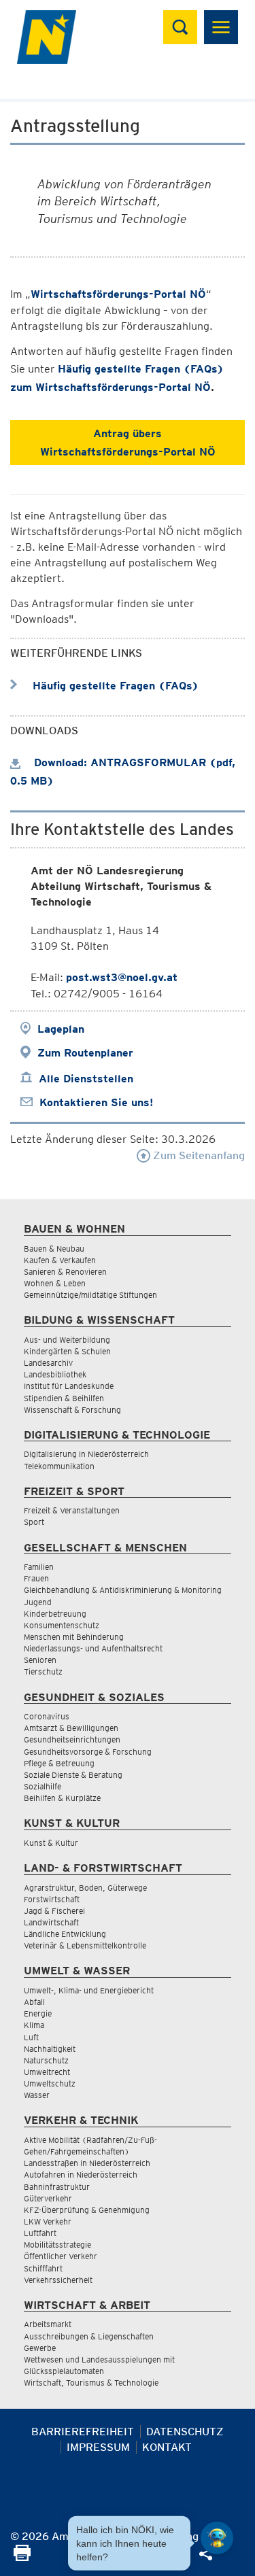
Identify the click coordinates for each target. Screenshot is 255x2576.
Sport (34, 1522)
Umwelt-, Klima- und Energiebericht (89, 1990)
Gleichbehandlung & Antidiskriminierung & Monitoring (123, 1590)
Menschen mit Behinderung (74, 1637)
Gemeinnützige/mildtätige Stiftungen (90, 1295)
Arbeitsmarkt (48, 2324)
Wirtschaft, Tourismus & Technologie (91, 2383)
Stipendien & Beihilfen (64, 1398)
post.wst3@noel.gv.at (122, 977)
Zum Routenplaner (85, 1053)
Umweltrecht (47, 2072)
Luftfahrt (40, 2233)
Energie (38, 2013)
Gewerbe (40, 2348)
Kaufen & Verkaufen (60, 1260)
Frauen (36, 1578)
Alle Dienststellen (86, 1079)
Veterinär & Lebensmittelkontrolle (85, 1945)
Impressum (98, 2447)
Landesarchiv (48, 1363)
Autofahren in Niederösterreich (81, 2175)
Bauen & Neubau (54, 1249)
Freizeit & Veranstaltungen (72, 1510)
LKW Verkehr (48, 2221)
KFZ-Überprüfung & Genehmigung (87, 2210)
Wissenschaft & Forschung (72, 1410)
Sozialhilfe (42, 1786)
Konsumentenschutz (62, 1625)
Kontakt (167, 2447)
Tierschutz (43, 1671)
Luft (31, 2037)
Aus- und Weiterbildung (67, 1340)
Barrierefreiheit (83, 2432)
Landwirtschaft (51, 1922)
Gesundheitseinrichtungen (72, 1739)
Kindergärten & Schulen (67, 1351)
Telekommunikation (59, 1466)
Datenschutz (185, 2432)
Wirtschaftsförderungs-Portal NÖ (118, 294)
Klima (34, 2025)
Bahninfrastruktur (57, 2187)
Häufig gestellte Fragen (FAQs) (114, 686)
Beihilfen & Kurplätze (62, 1798)
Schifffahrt (43, 2268)
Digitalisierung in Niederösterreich (86, 1454)
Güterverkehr (48, 2198)
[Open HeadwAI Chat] (217, 2538)
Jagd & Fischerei (54, 1911)
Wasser (37, 2095)
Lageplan (61, 1029)
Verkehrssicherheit (58, 2280)
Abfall (34, 2002)
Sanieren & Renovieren (65, 1272)
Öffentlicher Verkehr (61, 2256)
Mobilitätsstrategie (57, 2245)
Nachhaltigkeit (50, 2049)
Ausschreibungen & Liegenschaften (89, 2336)
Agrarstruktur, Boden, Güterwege (85, 1888)
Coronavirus (47, 1716)
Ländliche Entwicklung (65, 1934)
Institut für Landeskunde (69, 1386)
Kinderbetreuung (55, 1614)
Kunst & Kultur (51, 1843)
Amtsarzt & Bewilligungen (71, 1728)
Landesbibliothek (55, 1374)
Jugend (38, 1602)
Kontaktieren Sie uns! (96, 1102)
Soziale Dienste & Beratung (73, 1775)
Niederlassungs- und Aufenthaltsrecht (93, 1648)
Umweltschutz (50, 2083)
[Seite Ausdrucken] (22, 2557)
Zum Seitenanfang (198, 1155)
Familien (39, 1567)
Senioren (40, 1660)
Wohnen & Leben (55, 1283)
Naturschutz (46, 2060)
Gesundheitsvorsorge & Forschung (88, 1752)
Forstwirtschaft (52, 1899)
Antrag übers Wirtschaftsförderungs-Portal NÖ (128, 443)
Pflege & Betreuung (59, 1763)
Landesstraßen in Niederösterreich (87, 2163)
